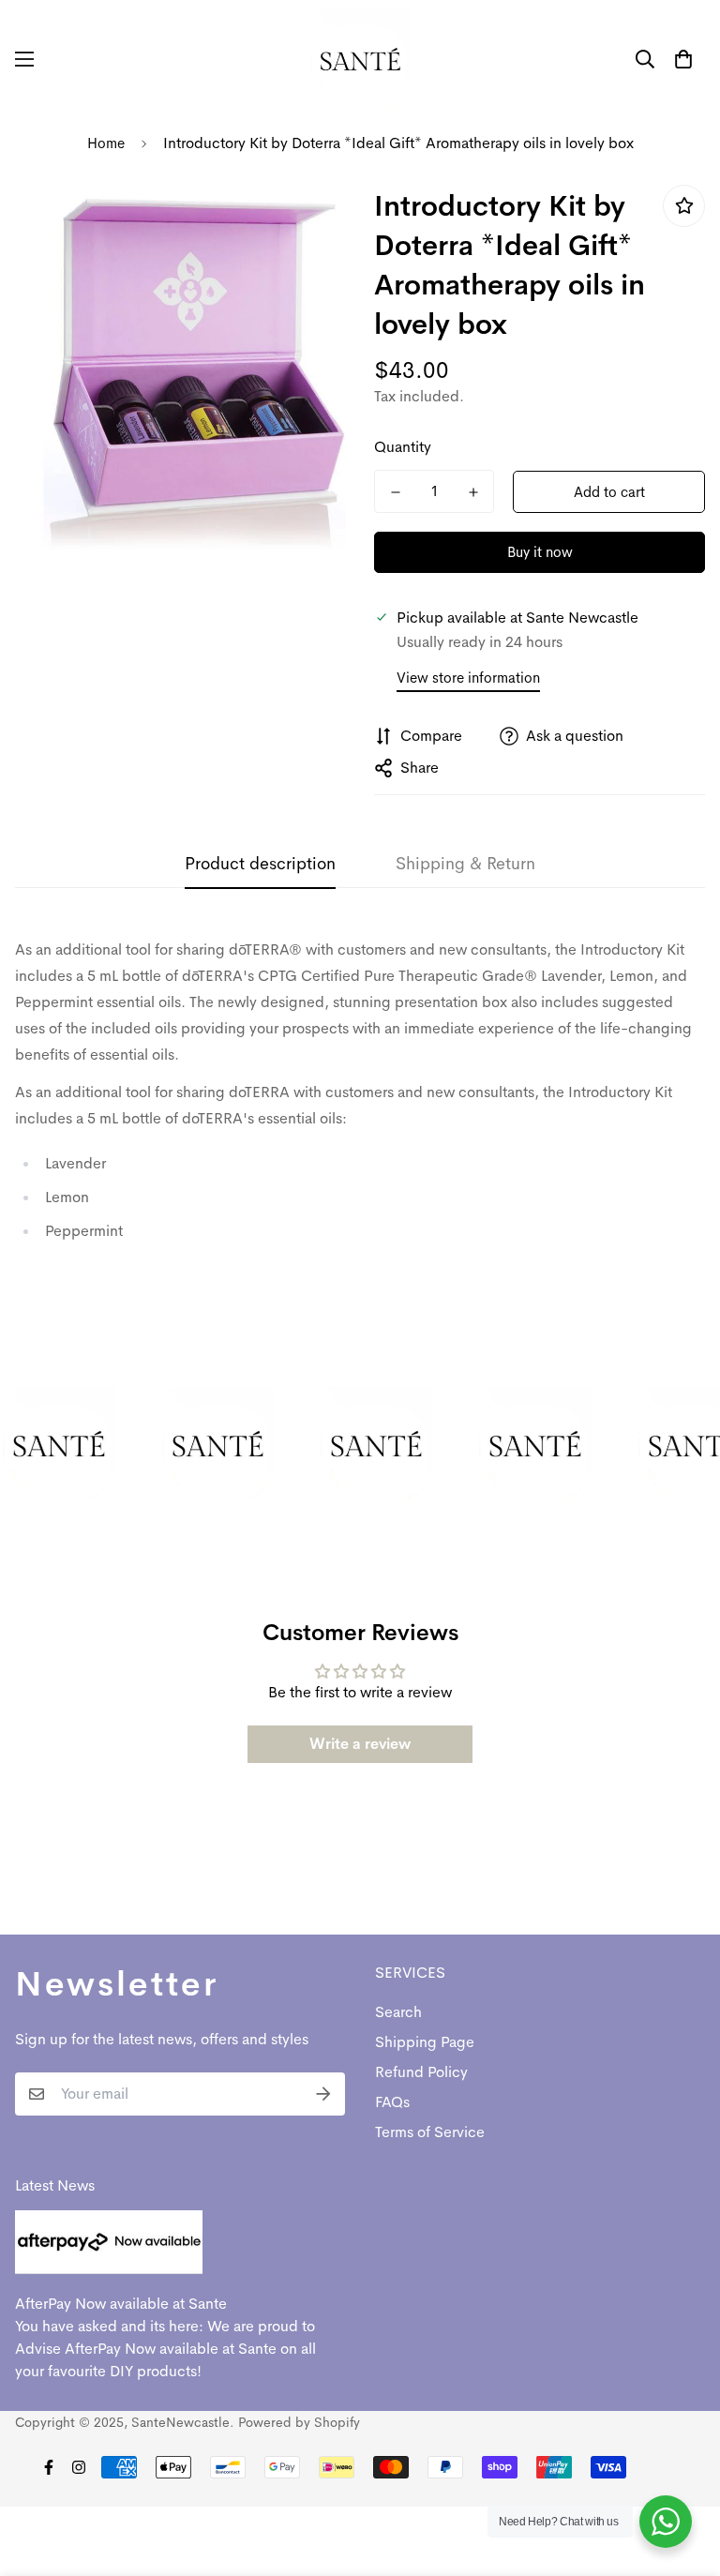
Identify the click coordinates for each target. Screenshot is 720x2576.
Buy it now (540, 552)
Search (398, 2012)
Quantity (403, 447)
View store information (468, 678)
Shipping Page (425, 2042)
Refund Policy (421, 2072)
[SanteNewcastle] (360, 59)
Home (106, 143)
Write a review (360, 1744)
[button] (683, 59)
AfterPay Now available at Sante (121, 2304)
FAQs (392, 2102)
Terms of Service (430, 2132)
